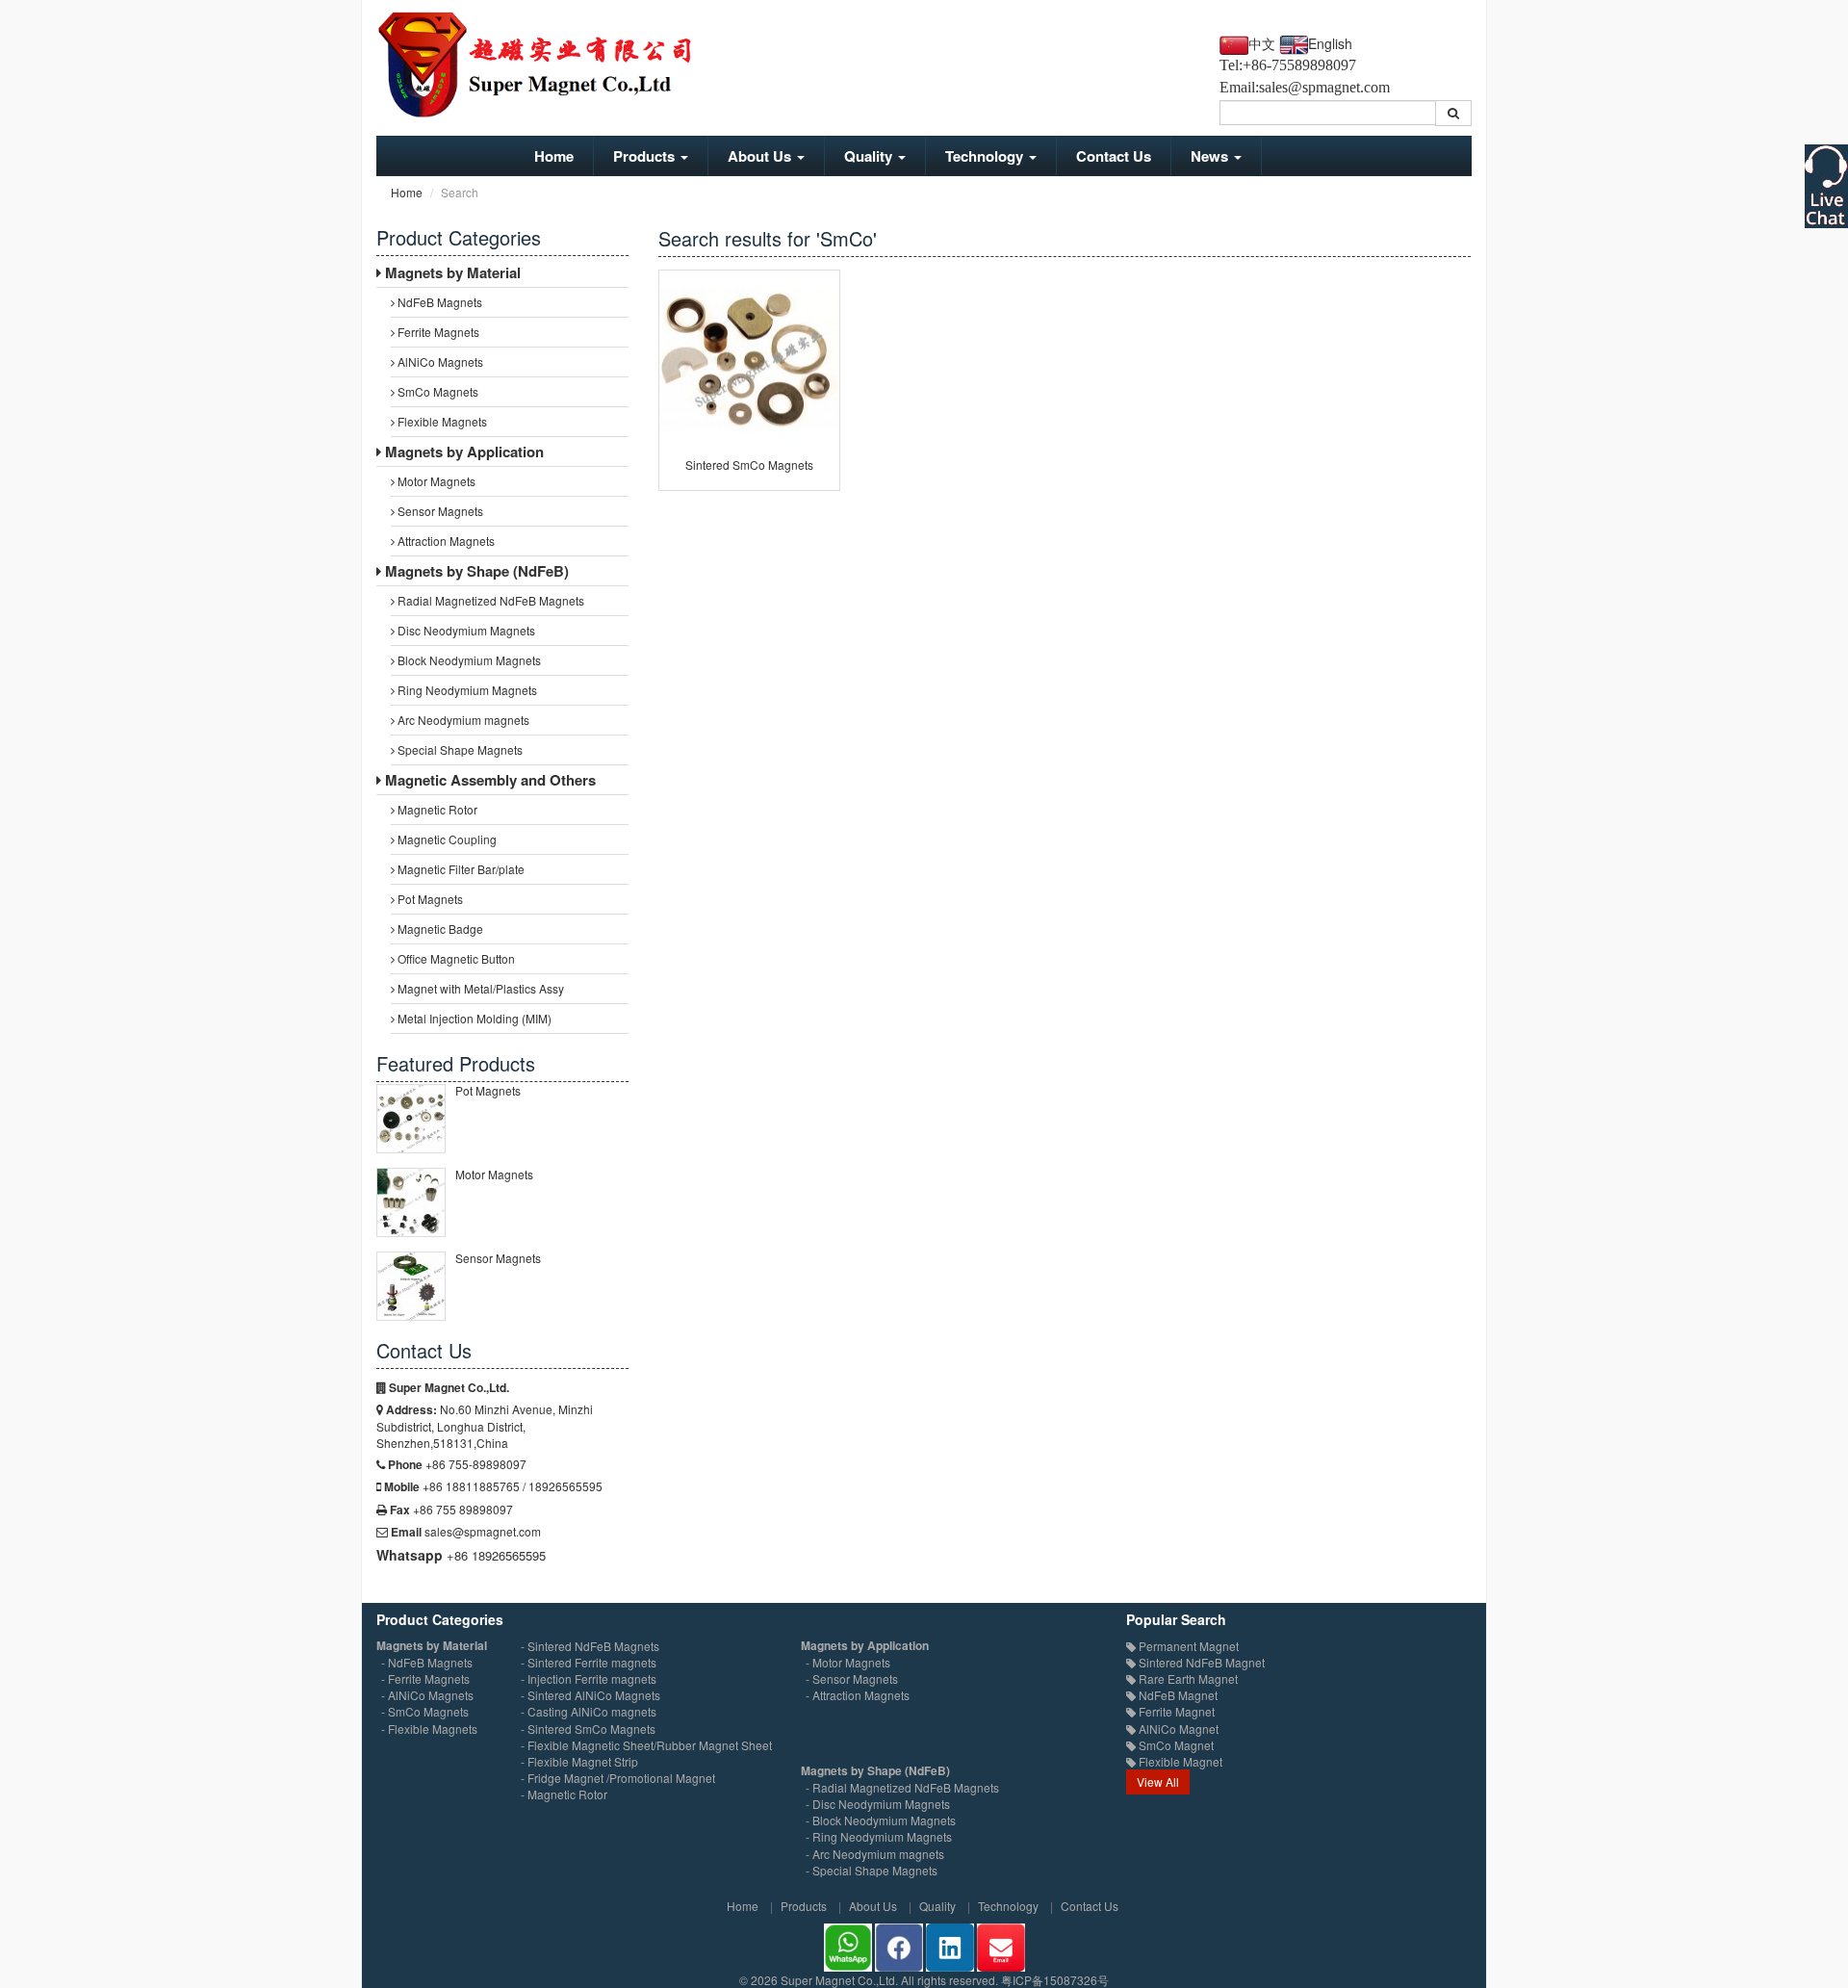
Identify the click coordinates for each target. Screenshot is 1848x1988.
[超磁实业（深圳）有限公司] (549, 64)
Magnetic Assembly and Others (488, 780)
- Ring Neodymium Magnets (879, 1836)
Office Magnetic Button (455, 958)
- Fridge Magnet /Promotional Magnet (618, 1778)
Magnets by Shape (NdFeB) (475, 571)
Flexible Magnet (1179, 1761)
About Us (761, 156)
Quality (870, 156)
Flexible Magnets (441, 421)
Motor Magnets (435, 481)
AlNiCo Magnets (439, 361)
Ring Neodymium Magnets (466, 690)
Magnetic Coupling (446, 839)
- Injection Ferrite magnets (589, 1678)
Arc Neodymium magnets (462, 720)
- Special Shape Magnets (872, 1870)
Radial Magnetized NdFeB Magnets (489, 600)
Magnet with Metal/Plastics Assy (479, 988)
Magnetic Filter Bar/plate (460, 869)
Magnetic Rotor (436, 809)
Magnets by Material (451, 272)
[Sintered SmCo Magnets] (749, 361)
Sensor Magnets (439, 511)
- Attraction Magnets (858, 1695)
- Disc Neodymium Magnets (878, 1804)
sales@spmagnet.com (1324, 87)
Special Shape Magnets (459, 749)
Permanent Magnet (1187, 1646)
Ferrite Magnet (1175, 1711)
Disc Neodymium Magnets (465, 630)
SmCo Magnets (436, 391)
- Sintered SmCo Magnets (588, 1729)
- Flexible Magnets (429, 1729)
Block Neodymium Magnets (468, 660)
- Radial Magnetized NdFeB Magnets (902, 1787)
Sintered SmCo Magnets (749, 465)
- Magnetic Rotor (564, 1794)
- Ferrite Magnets (425, 1678)
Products (646, 156)
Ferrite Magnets (437, 332)
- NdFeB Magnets (427, 1662)
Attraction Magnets (445, 541)
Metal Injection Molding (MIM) (473, 1018)
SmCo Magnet (1175, 1745)
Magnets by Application (462, 452)
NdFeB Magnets (438, 302)
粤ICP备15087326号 (1055, 1980)
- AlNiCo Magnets (427, 1695)
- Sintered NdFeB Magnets (590, 1646)
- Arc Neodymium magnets (875, 1854)
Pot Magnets (429, 899)
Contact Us (1114, 156)
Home (554, 156)
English (1330, 43)
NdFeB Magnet (1177, 1695)
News (1211, 156)
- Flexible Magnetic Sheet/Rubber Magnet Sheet (646, 1745)
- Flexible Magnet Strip (579, 1761)
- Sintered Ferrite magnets (589, 1662)
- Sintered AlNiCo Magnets (590, 1695)
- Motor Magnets (848, 1662)
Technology (986, 156)
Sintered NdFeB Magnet (1200, 1662)
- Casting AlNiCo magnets (589, 1711)
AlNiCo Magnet (1177, 1729)
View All (1158, 1781)
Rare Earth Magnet (1187, 1678)
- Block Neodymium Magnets (881, 1820)
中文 (1262, 45)
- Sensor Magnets (852, 1678)
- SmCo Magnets (425, 1711)
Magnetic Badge (439, 929)
